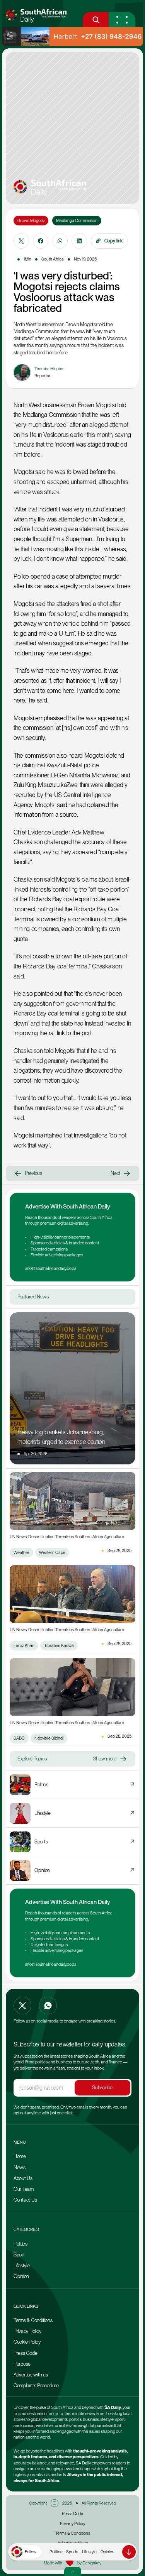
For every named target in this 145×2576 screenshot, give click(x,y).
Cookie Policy (27, 2342)
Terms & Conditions (33, 2320)
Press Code (25, 2353)
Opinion (107, 2552)
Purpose (22, 2364)
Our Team (24, 2189)
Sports (72, 2552)
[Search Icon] (96, 19)
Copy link (113, 241)
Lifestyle (89, 2552)
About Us (23, 2178)
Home (20, 2156)
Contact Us (25, 2200)
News (20, 2167)
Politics (56, 2552)
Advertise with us (31, 2375)
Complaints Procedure (36, 2386)
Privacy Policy (27, 2331)
